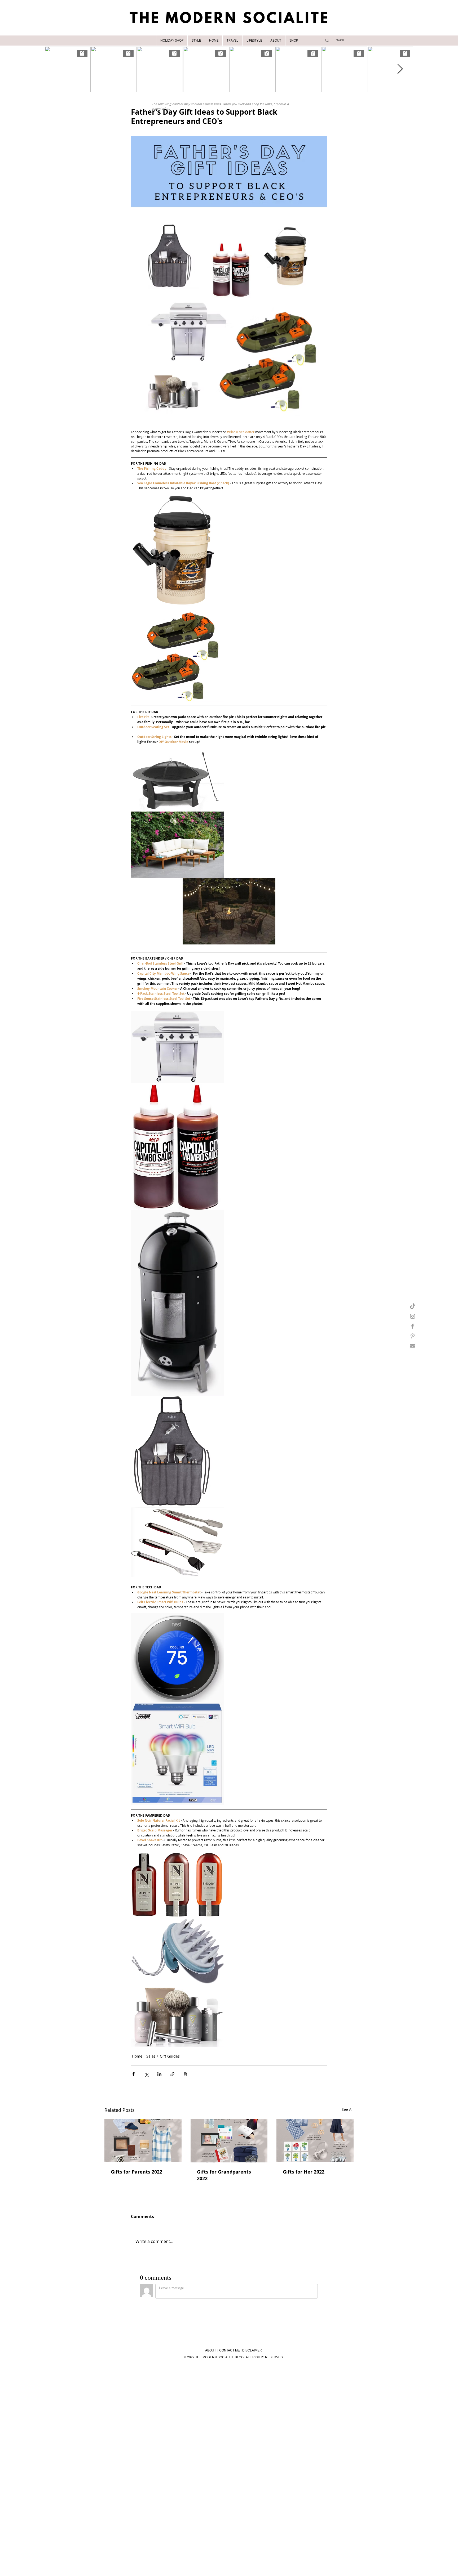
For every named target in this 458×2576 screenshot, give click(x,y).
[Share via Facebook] (133, 2074)
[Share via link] (172, 2074)
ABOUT (211, 2350)
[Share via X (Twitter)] (146, 2074)
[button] (196, 41)
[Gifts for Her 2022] (315, 2141)
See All (348, 2109)
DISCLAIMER (252, 2350)
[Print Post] (185, 2074)
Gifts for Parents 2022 (136, 2172)
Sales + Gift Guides (163, 2056)
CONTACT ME (230, 2350)
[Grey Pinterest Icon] (413, 1336)
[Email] (413, 1346)
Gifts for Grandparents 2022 (224, 2175)
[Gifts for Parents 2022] (143, 2141)
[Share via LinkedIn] (159, 2074)
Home (137, 2056)
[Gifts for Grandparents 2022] (229, 2141)
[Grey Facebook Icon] (413, 1326)
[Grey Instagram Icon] (413, 1316)
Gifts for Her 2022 (304, 2172)
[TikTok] (413, 1307)
